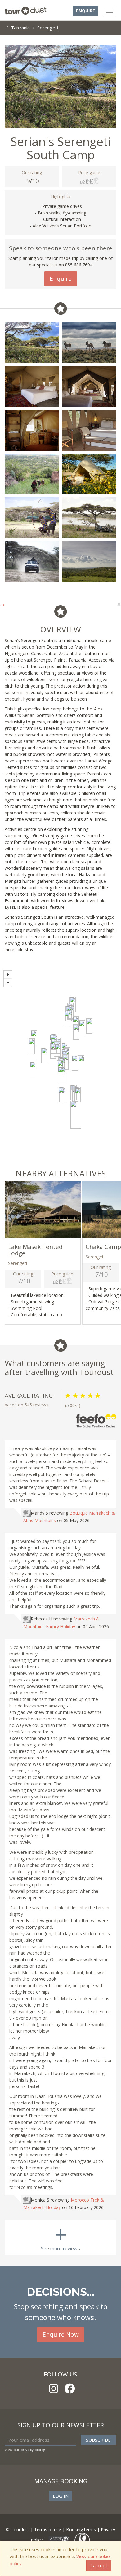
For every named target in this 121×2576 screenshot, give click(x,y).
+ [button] (8, 975)
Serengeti (48, 28)
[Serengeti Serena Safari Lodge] (65, 1062)
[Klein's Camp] (89, 1026)
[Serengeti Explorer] (33, 1069)
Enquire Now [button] (61, 2334)
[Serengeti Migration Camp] (76, 1032)
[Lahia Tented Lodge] (44, 1055)
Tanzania (20, 28)
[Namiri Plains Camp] (81, 1063)
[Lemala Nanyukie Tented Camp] (75, 1063)
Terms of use (48, 2529)
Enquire (85, 11)
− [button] (8, 983)
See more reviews (60, 2236)
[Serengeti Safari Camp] (58, 1051)
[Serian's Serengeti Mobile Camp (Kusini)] (61, 1095)
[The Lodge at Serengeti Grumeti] (32, 1046)
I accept (99, 2565)
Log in (61, 2496)
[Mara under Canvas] (82, 1028)
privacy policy (33, 2450)
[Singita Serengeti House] (34, 1038)
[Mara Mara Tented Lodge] (67, 1019)
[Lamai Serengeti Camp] (53, 1051)
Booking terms (81, 2529)
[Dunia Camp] (61, 1074)
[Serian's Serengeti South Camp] (76, 1115)
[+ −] (60, 1060)
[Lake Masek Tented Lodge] (78, 1095)
